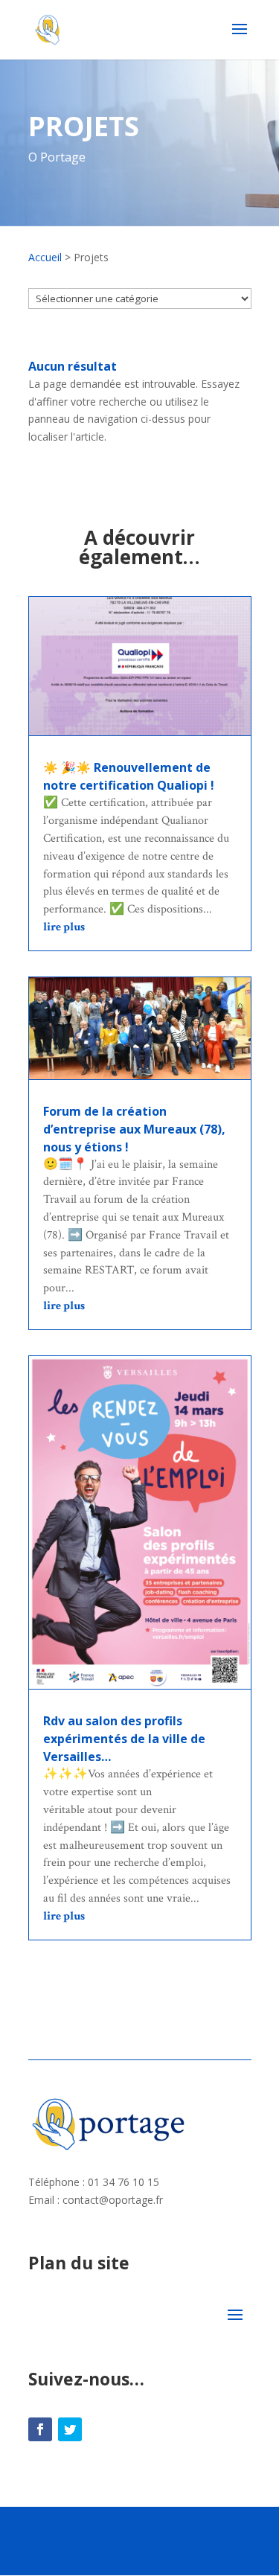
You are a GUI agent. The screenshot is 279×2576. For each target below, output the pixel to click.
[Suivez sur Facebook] (40, 2429)
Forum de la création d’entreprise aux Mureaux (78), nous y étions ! (134, 1129)
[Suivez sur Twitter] (70, 2429)
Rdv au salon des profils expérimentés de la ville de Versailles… (124, 1739)
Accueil (45, 257)
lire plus (64, 927)
